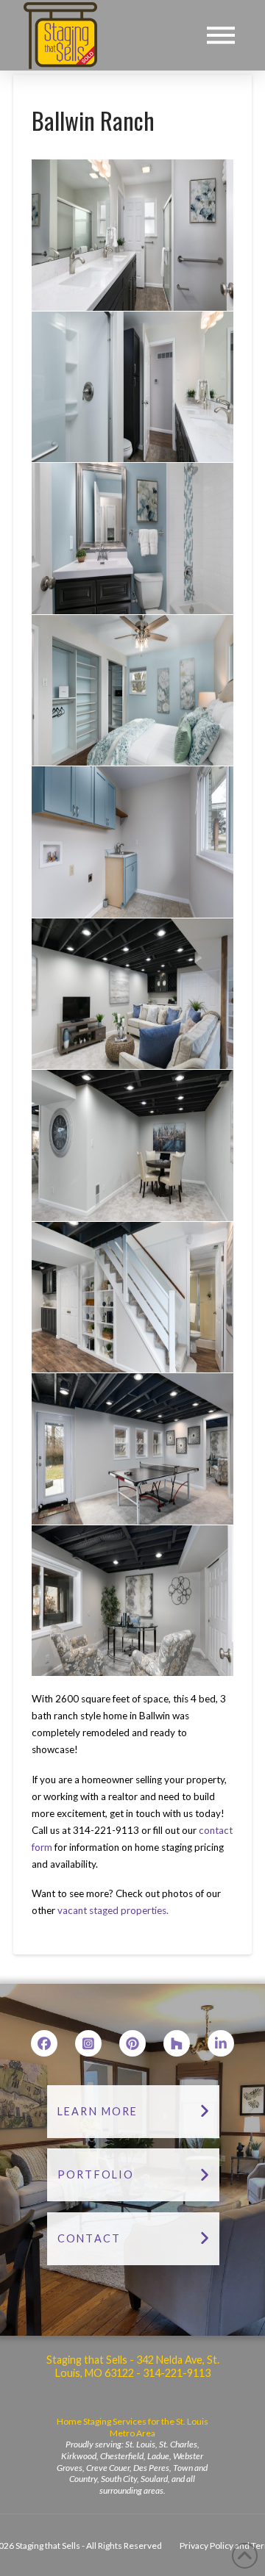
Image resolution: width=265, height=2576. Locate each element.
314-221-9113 (176, 2373)
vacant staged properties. (113, 1910)
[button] (221, 35)
